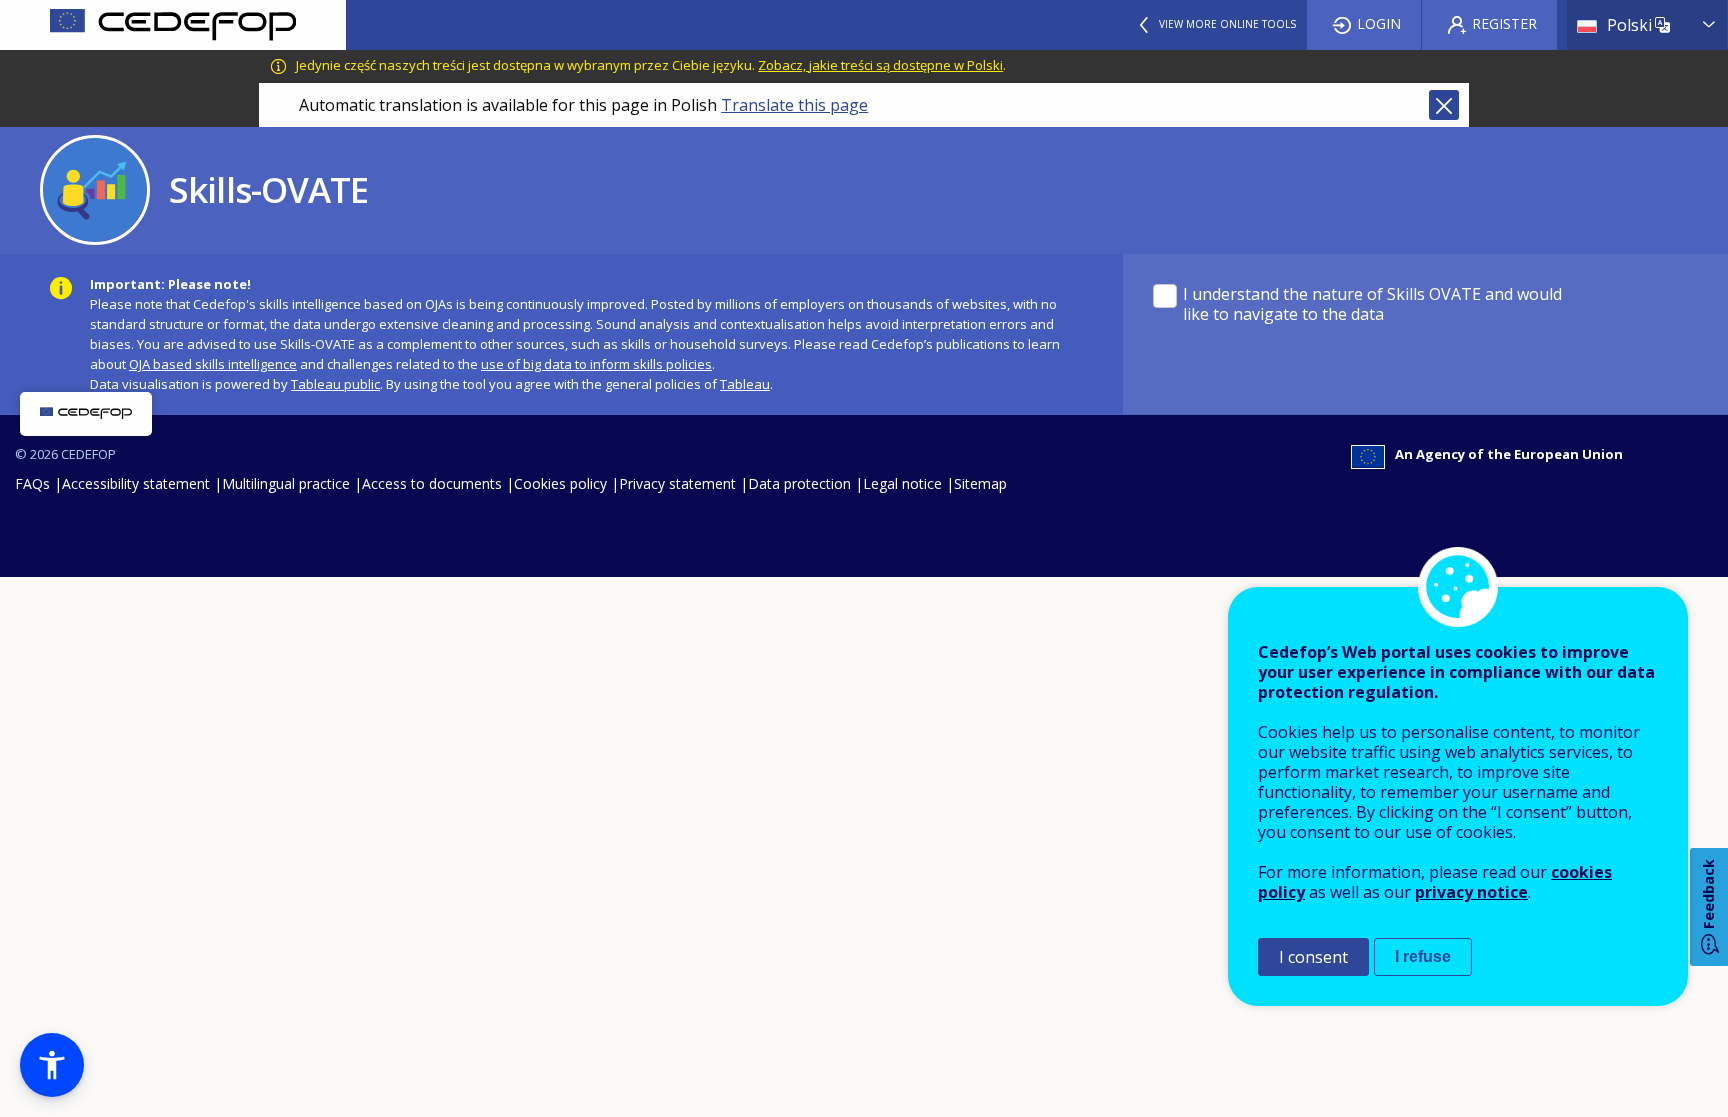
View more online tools (1227, 24)
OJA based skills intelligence (213, 364)
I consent (1313, 957)
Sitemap (980, 483)
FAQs (32, 483)
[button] (52, 1065)
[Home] (173, 25)
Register (1504, 23)
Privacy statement (677, 483)
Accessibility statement (136, 483)
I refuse (1423, 956)
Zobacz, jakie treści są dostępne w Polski (880, 65)
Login (1379, 23)
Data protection (799, 483)
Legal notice (902, 483)
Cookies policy (560, 483)
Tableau (745, 384)
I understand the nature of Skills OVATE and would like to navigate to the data (1372, 304)
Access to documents (432, 483)
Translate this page (794, 105)
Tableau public (335, 384)
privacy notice (1471, 892)
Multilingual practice (286, 483)
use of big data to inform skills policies (596, 364)
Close (1444, 105)
